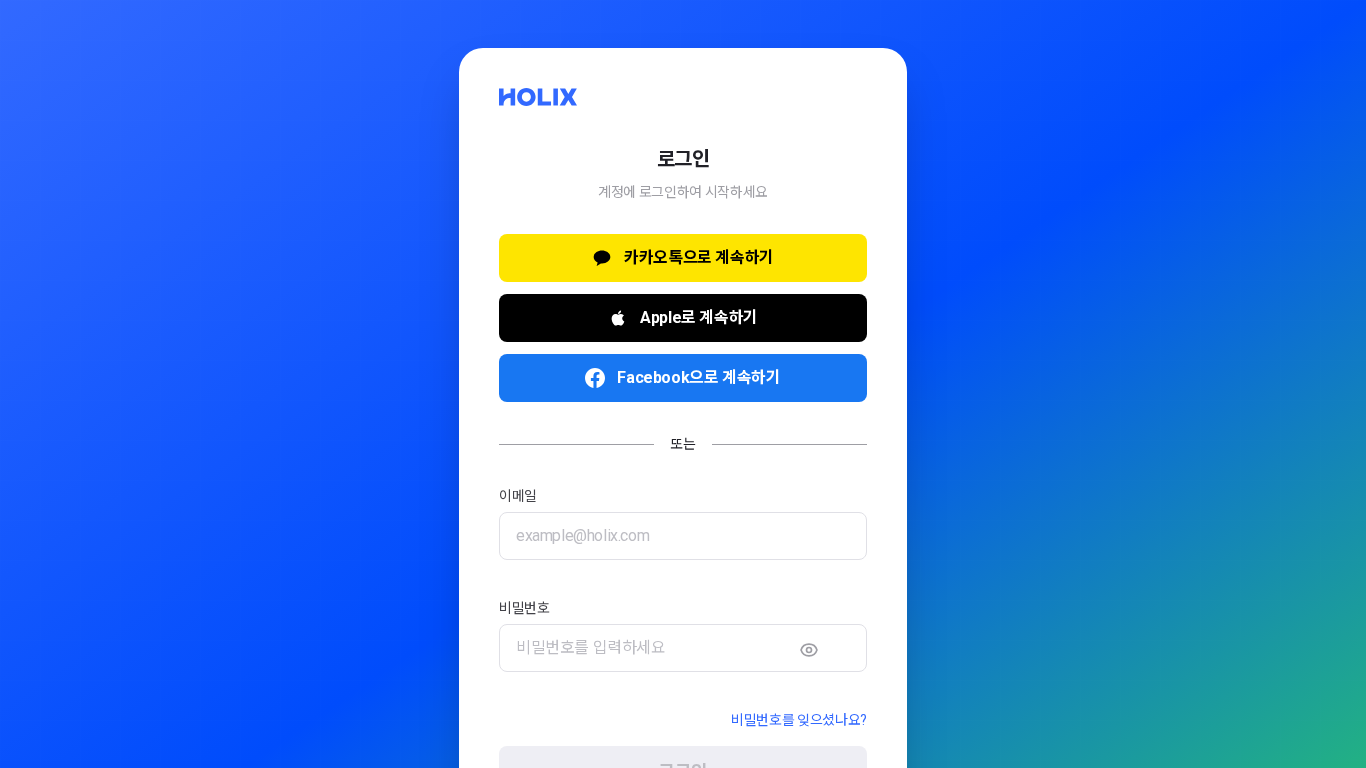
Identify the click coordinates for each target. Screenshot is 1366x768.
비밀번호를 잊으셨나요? (799, 720)
